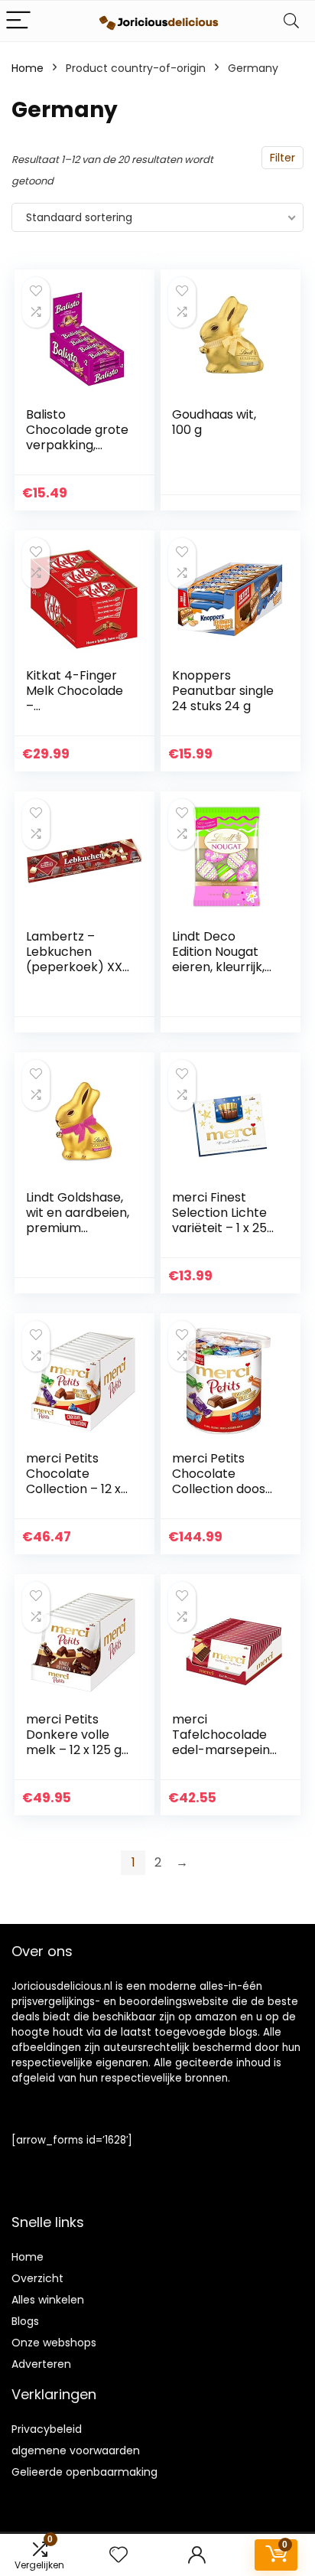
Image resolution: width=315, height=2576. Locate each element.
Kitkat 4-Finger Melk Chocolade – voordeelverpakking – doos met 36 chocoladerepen (79, 714)
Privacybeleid (47, 2429)
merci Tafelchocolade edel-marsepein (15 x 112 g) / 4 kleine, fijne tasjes (224, 1750)
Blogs (25, 2321)
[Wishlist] (119, 2555)
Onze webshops (54, 2343)
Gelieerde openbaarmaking (84, 2472)
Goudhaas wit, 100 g (214, 422)
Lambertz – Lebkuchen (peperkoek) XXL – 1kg (77, 959)
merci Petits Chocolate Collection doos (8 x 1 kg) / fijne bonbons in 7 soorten (219, 1497)
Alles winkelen (48, 2300)
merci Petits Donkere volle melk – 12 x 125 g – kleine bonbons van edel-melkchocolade (77, 1758)
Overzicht (37, 2278)
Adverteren (41, 2364)
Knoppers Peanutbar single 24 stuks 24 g (223, 691)
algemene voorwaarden (76, 2450)
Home (28, 68)
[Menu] (18, 21)
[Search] (291, 21)
